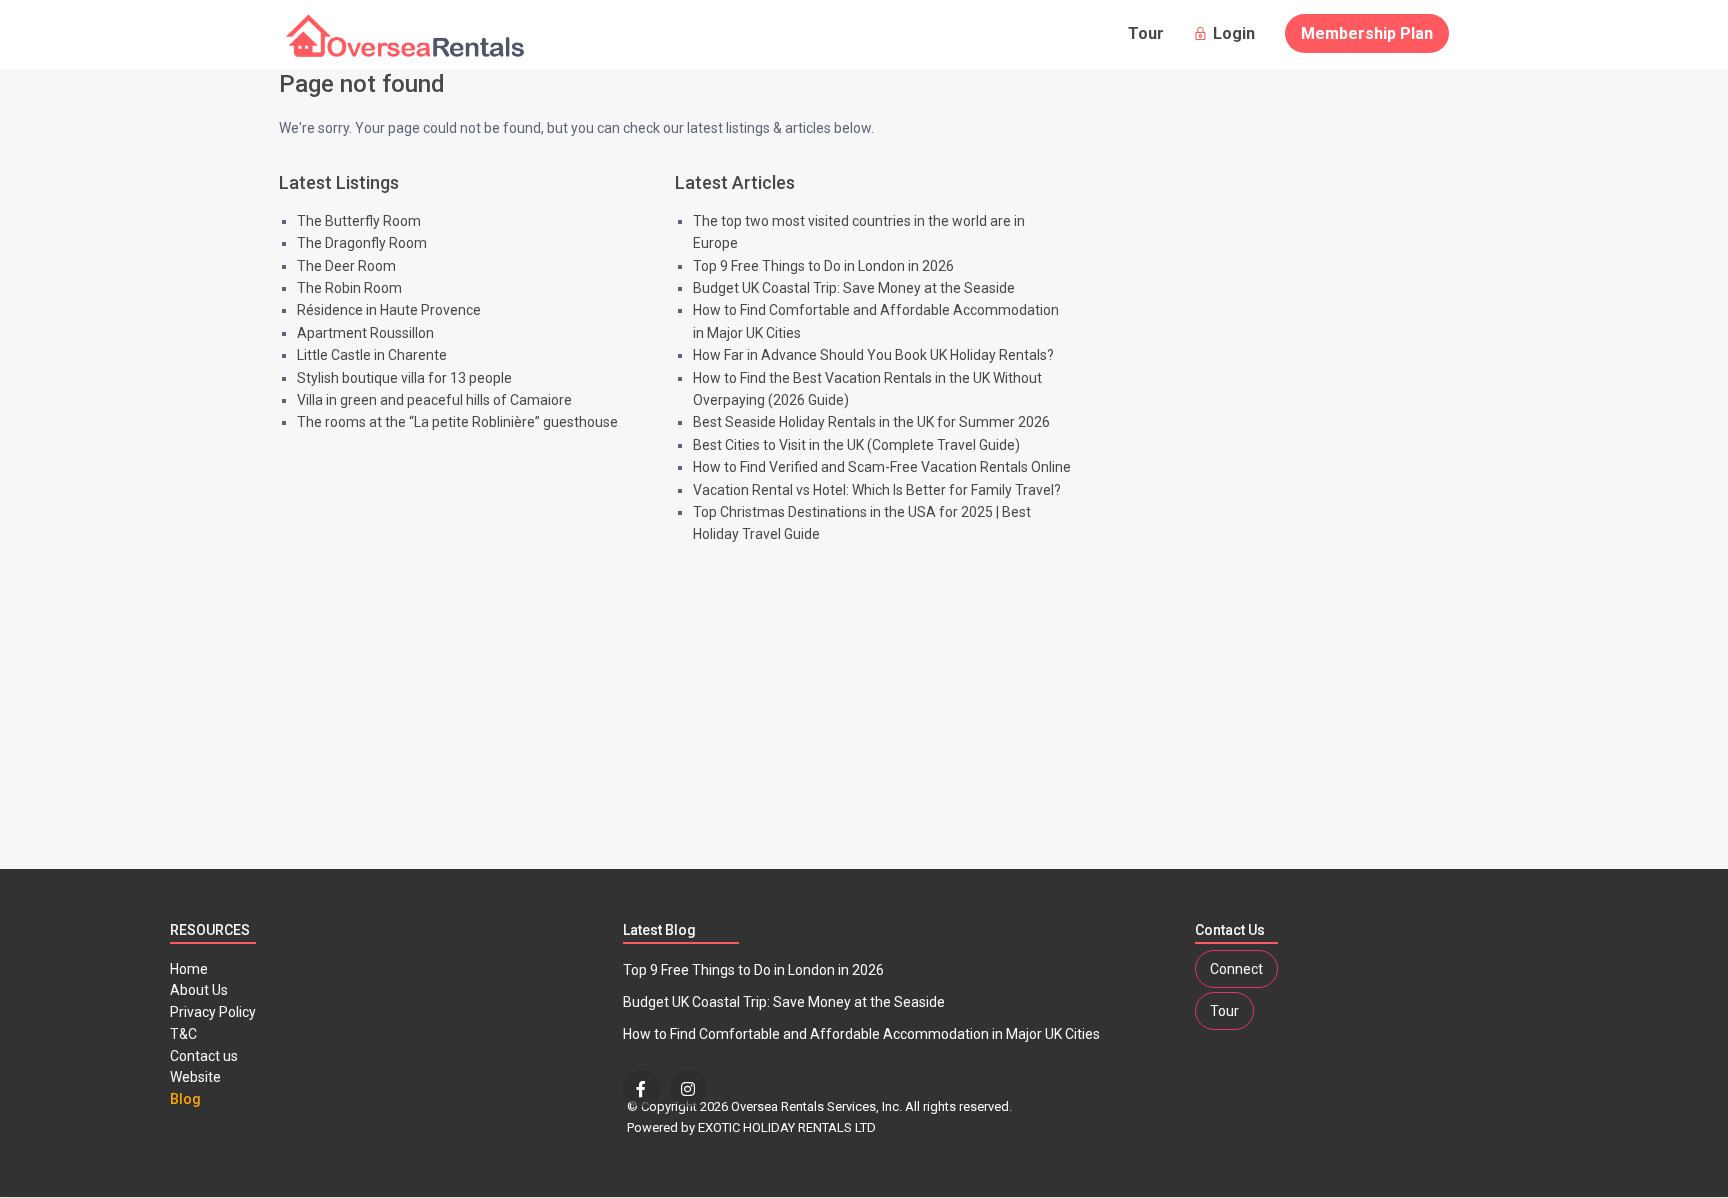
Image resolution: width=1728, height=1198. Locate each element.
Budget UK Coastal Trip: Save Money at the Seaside (854, 288)
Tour (1146, 33)
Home (189, 969)
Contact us (204, 1056)
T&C (183, 1034)
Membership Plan (1367, 33)
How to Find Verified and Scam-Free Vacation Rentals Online (882, 467)
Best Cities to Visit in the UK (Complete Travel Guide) (856, 445)
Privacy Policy (213, 1012)
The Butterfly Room (359, 221)
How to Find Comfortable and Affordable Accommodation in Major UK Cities (861, 1034)
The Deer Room (346, 266)
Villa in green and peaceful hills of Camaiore (434, 400)
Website (195, 1077)
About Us (199, 990)
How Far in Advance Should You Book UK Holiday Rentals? (873, 355)
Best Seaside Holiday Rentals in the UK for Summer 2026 (871, 422)
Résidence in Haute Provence (389, 310)
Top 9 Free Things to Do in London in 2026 (823, 266)
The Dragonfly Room (362, 243)
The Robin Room (349, 288)
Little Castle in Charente (372, 355)
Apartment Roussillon (365, 333)
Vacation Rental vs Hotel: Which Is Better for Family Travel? (877, 490)
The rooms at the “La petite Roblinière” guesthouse (457, 422)
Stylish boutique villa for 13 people (404, 378)
